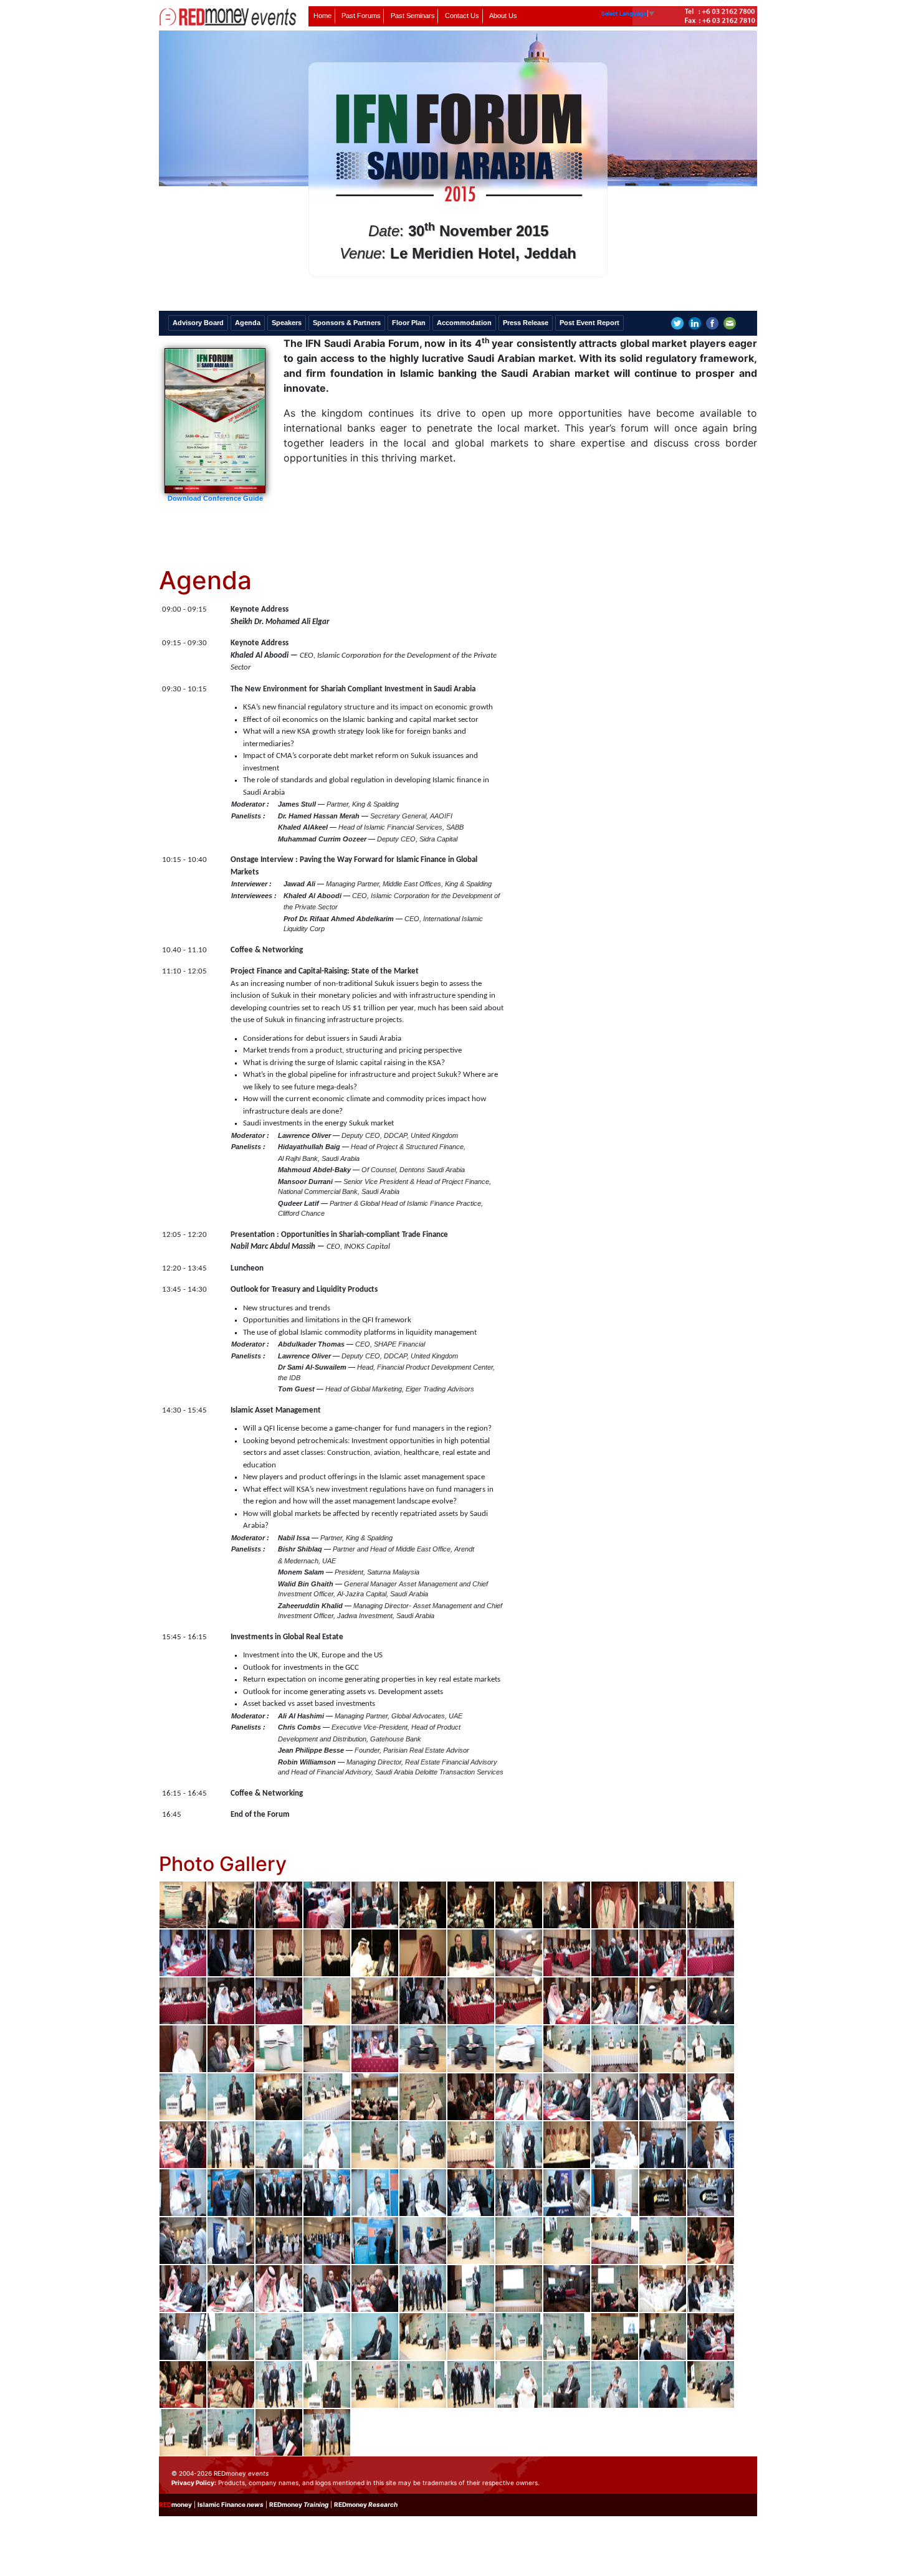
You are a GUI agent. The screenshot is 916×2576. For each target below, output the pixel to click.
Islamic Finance (231, 2504)
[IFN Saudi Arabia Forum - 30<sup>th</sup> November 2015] (183, 1904)
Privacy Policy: (194, 2483)
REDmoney (299, 2504)
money (175, 2504)
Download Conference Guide (215, 498)
